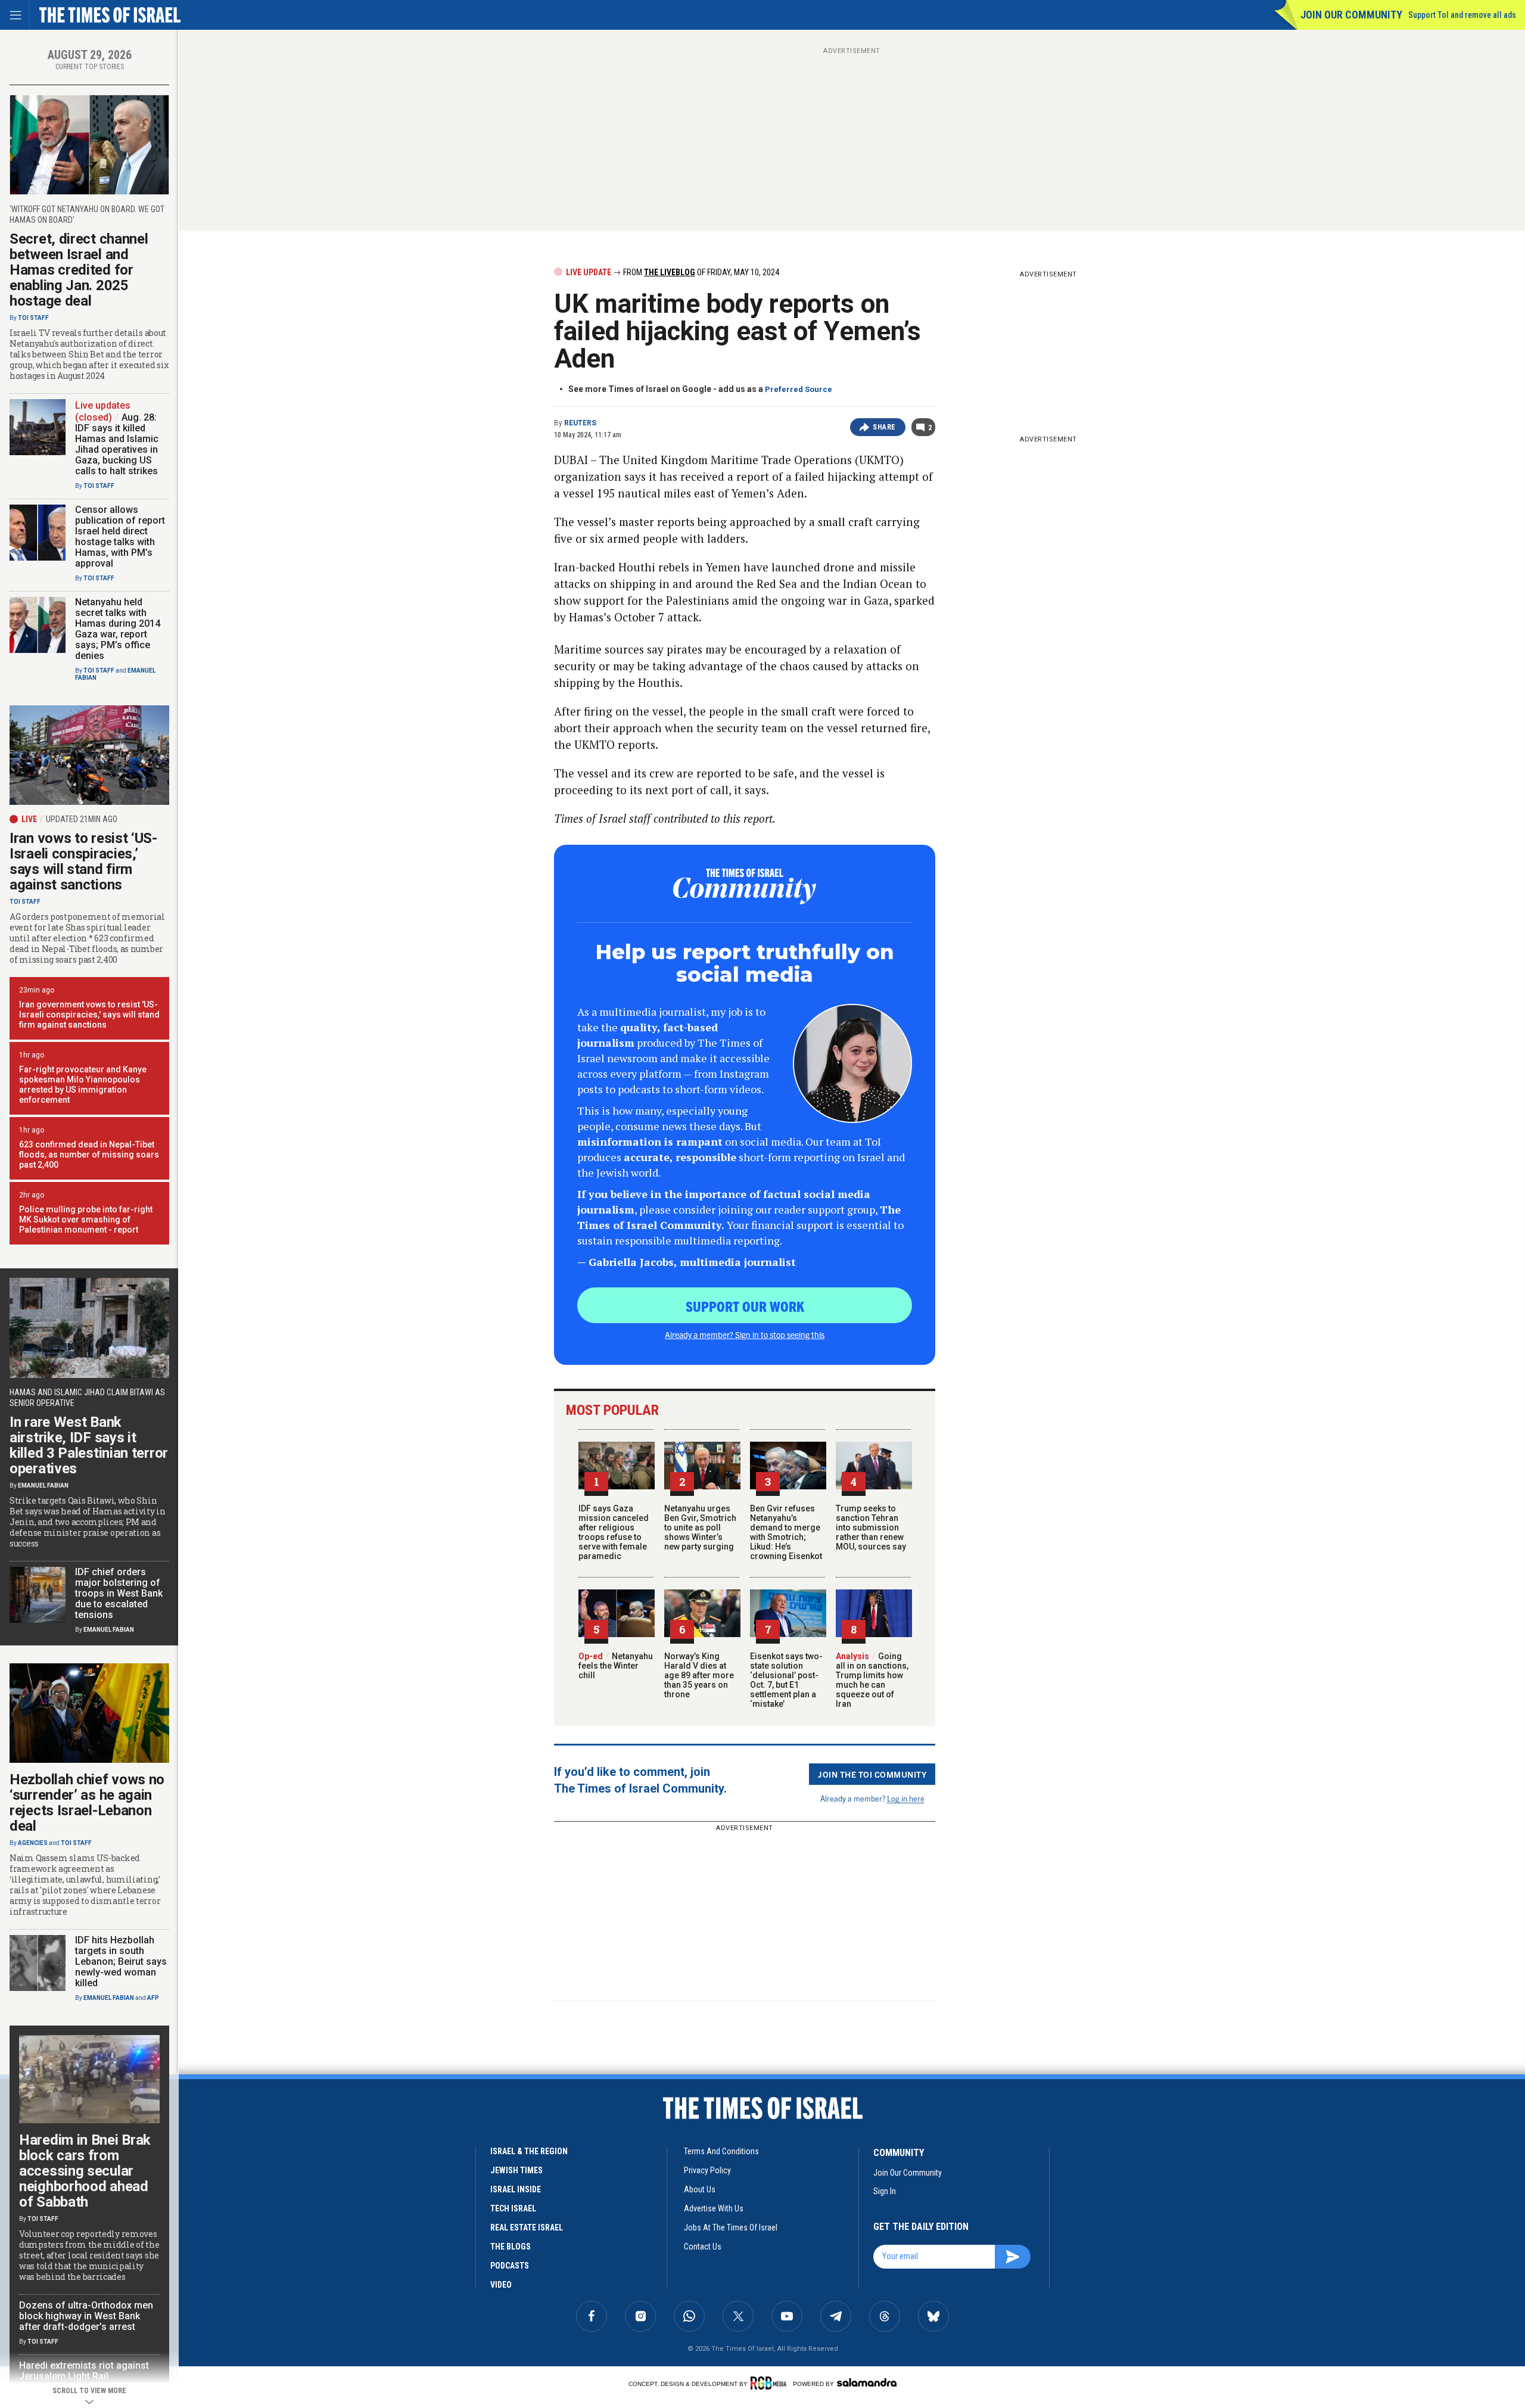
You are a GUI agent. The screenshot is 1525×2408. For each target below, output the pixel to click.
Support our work (745, 1306)
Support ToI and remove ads (1462, 15)
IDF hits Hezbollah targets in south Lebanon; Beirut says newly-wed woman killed (121, 1961)
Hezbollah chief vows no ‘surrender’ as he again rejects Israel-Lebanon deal (87, 1803)
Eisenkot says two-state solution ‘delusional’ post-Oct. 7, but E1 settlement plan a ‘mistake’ (786, 1680)
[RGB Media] (771, 2383)
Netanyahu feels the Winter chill (616, 1666)
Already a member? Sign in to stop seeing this (745, 1334)
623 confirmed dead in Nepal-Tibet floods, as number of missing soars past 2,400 (89, 1155)
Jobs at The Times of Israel (731, 2227)
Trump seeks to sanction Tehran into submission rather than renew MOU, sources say (871, 1527)
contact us (703, 2247)
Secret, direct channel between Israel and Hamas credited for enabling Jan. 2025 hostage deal (79, 270)
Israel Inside (516, 2189)
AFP (153, 1998)
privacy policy (707, 2170)
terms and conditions (721, 2151)
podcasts (510, 2266)
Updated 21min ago (82, 819)
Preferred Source (799, 389)
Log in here (906, 1798)
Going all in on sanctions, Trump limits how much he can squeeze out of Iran (872, 1680)
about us (700, 2189)
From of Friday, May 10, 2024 (700, 272)
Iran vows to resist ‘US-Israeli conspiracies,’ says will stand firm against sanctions (83, 861)
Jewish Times (516, 2170)
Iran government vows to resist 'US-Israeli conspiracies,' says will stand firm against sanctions (89, 1015)
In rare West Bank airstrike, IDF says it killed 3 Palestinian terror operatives (89, 1445)
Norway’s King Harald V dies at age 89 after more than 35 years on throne (699, 1675)
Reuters (580, 423)
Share (884, 427)
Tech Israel (513, 2208)
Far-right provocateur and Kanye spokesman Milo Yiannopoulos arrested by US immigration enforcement (83, 1085)
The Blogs (511, 2247)
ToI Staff (33, 318)
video (501, 2285)
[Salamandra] (867, 2382)
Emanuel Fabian (43, 1485)
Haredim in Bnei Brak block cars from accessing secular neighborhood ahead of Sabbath (85, 2171)
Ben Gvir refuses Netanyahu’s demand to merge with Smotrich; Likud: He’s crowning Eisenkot (786, 1532)
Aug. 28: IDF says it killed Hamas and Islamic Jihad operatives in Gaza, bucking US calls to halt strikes (117, 444)
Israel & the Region (529, 2151)
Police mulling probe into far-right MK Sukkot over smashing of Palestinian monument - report (86, 1219)
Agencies (33, 1843)
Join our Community (1351, 15)
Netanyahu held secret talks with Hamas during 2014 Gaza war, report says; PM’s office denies (118, 629)
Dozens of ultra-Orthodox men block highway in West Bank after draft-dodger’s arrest (86, 2316)
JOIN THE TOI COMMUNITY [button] (872, 1774)
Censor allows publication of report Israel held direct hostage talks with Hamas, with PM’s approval (120, 536)
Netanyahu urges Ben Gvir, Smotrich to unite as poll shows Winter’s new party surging (700, 1527)
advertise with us (714, 2208)
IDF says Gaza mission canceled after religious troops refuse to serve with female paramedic (614, 1532)
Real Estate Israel (527, 2227)
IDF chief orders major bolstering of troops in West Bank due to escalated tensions (119, 1593)
